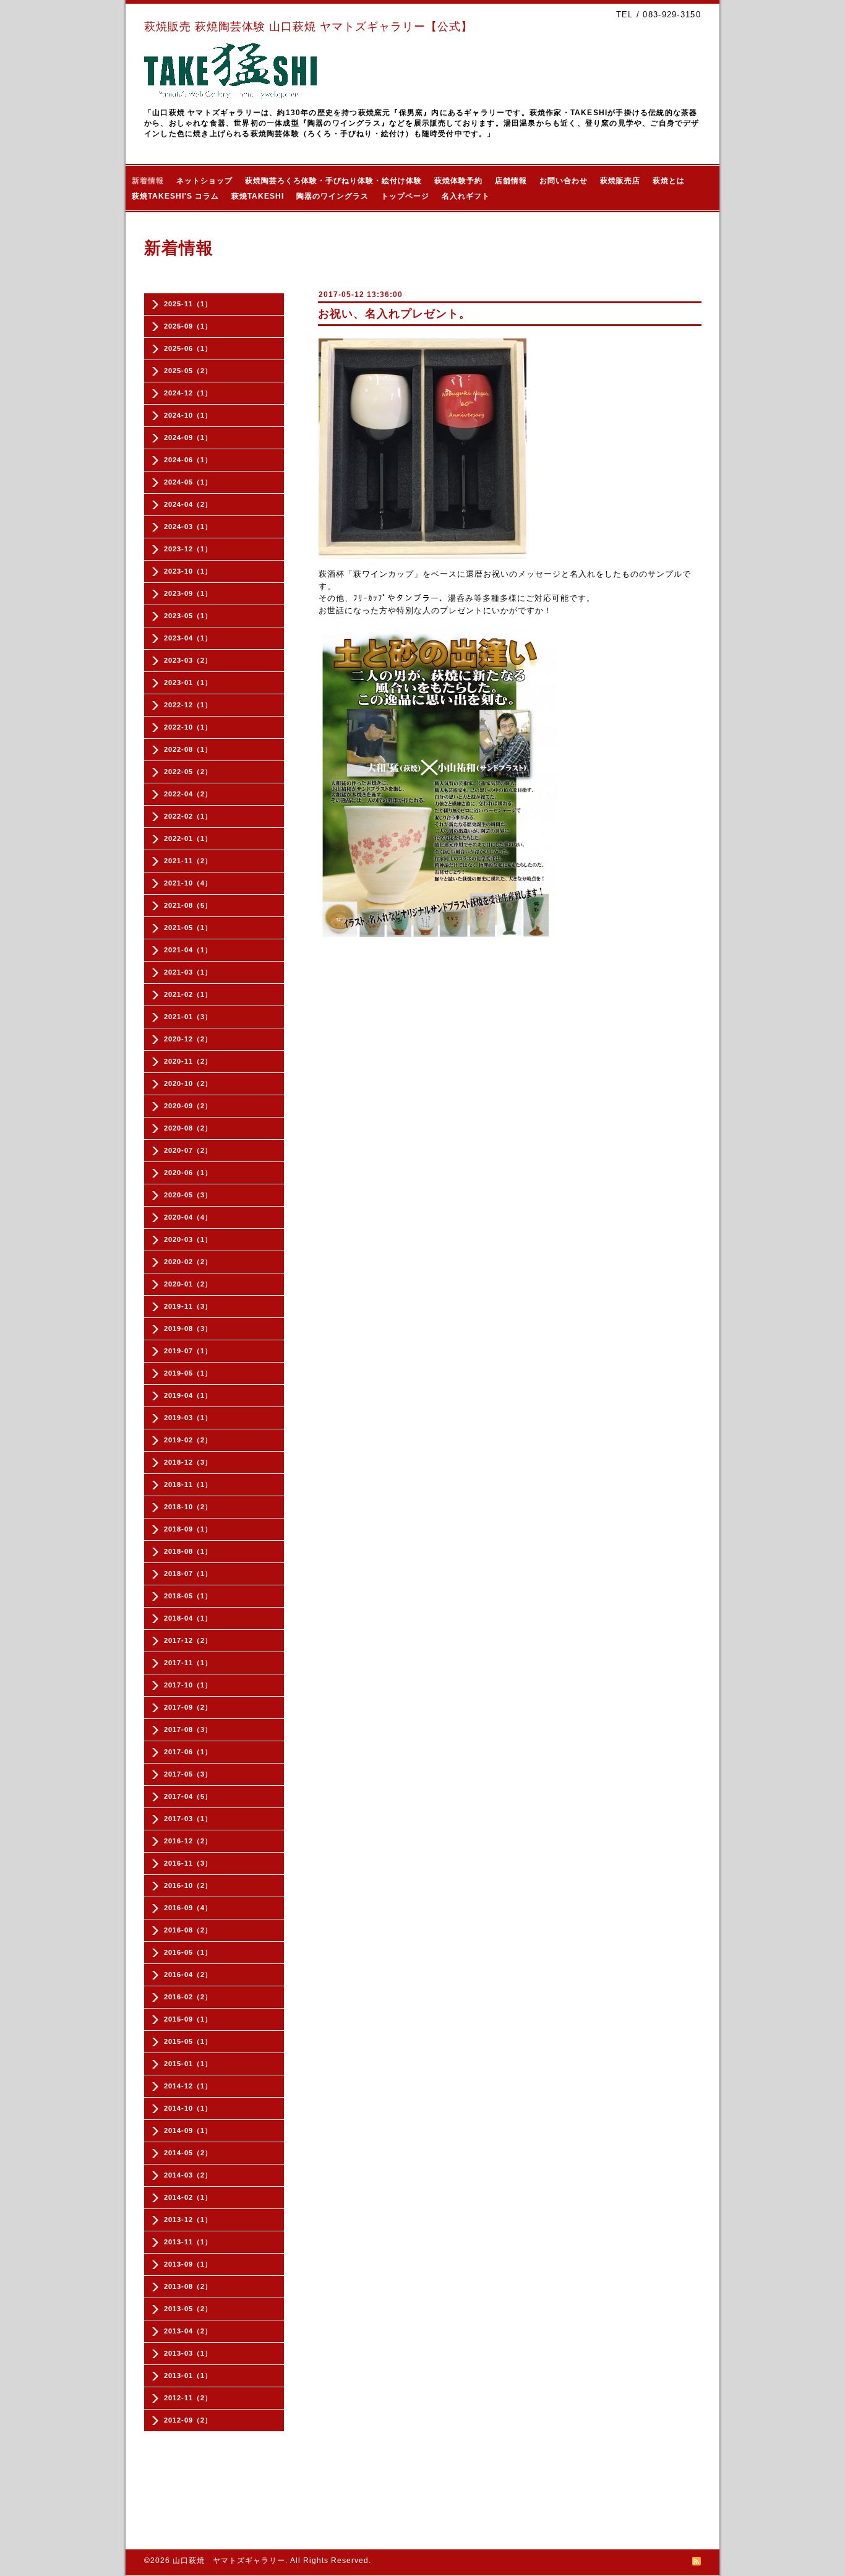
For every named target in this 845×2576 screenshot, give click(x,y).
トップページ (405, 196)
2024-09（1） (188, 437)
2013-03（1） (188, 2353)
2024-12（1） (188, 393)
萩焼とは (669, 181)
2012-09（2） (188, 2420)
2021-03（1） (188, 972)
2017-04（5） (188, 1796)
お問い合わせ (564, 181)
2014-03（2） (188, 2175)
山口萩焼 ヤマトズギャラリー (229, 2561)
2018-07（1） (188, 1574)
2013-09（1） (188, 2264)
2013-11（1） (188, 2242)
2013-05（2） (188, 2309)
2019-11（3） (188, 1306)
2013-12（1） (188, 2220)
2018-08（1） (188, 1551)
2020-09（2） (188, 1106)
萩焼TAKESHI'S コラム (175, 196)
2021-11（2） (188, 861)
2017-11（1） (188, 1663)
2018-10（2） (188, 1507)
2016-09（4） (188, 1908)
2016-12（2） (188, 1841)
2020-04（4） (188, 1217)
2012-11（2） (188, 2398)
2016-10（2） (188, 1885)
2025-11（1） (188, 304)
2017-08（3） (188, 1730)
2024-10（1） (188, 415)
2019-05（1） (188, 1373)
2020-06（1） (188, 1173)
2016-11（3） (188, 1863)
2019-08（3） (188, 1329)
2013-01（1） (188, 2376)
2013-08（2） (188, 2286)
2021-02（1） (188, 994)
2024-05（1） (188, 482)
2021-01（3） (188, 1017)
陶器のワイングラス (332, 196)
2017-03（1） (188, 1819)
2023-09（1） (188, 593)
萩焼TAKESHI (258, 196)
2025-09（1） (188, 326)
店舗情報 (511, 181)
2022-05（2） (188, 772)
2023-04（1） (188, 638)
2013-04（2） (188, 2331)
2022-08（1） (188, 749)
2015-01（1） (188, 2064)
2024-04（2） (188, 504)
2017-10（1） (188, 1685)
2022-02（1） (188, 816)
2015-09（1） (188, 2019)
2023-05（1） (188, 616)
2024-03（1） (188, 527)
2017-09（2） (188, 1707)
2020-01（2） (188, 1284)
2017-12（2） (188, 1640)
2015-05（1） (188, 2041)
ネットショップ (204, 181)
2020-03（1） (188, 1239)
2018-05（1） (188, 1596)
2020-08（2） (188, 1128)
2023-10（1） (188, 571)
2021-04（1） (188, 950)
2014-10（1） (188, 2108)
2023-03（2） (188, 660)
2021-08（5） (188, 905)
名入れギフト (466, 196)
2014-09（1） (188, 2130)
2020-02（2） (188, 1262)
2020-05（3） (188, 1195)
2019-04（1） (188, 1395)
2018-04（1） (188, 1618)
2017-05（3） (188, 1774)
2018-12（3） (188, 1462)
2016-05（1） (188, 1952)
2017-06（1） (188, 1752)
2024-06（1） (188, 460)
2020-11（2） (188, 1061)
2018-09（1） (188, 1529)
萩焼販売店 (620, 181)
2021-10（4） (188, 883)
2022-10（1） (188, 727)
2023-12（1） (188, 549)
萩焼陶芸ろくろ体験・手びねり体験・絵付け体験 (333, 181)
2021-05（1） (188, 928)
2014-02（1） (188, 2197)
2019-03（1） (188, 1418)
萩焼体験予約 (458, 181)
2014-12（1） (188, 2086)
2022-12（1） (188, 705)
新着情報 (148, 181)
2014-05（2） (188, 2153)
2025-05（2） (188, 371)
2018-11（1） (188, 1484)
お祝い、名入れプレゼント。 (394, 314)
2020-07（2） (188, 1150)
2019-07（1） (188, 1351)
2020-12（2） (188, 1039)
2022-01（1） (188, 838)
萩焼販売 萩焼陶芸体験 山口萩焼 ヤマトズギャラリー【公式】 (308, 27)
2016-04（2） (188, 1975)
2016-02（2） (188, 1997)
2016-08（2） (188, 1930)
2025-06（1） (188, 348)
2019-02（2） (188, 1440)
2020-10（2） (188, 1083)
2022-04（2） (188, 794)
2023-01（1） (188, 683)
